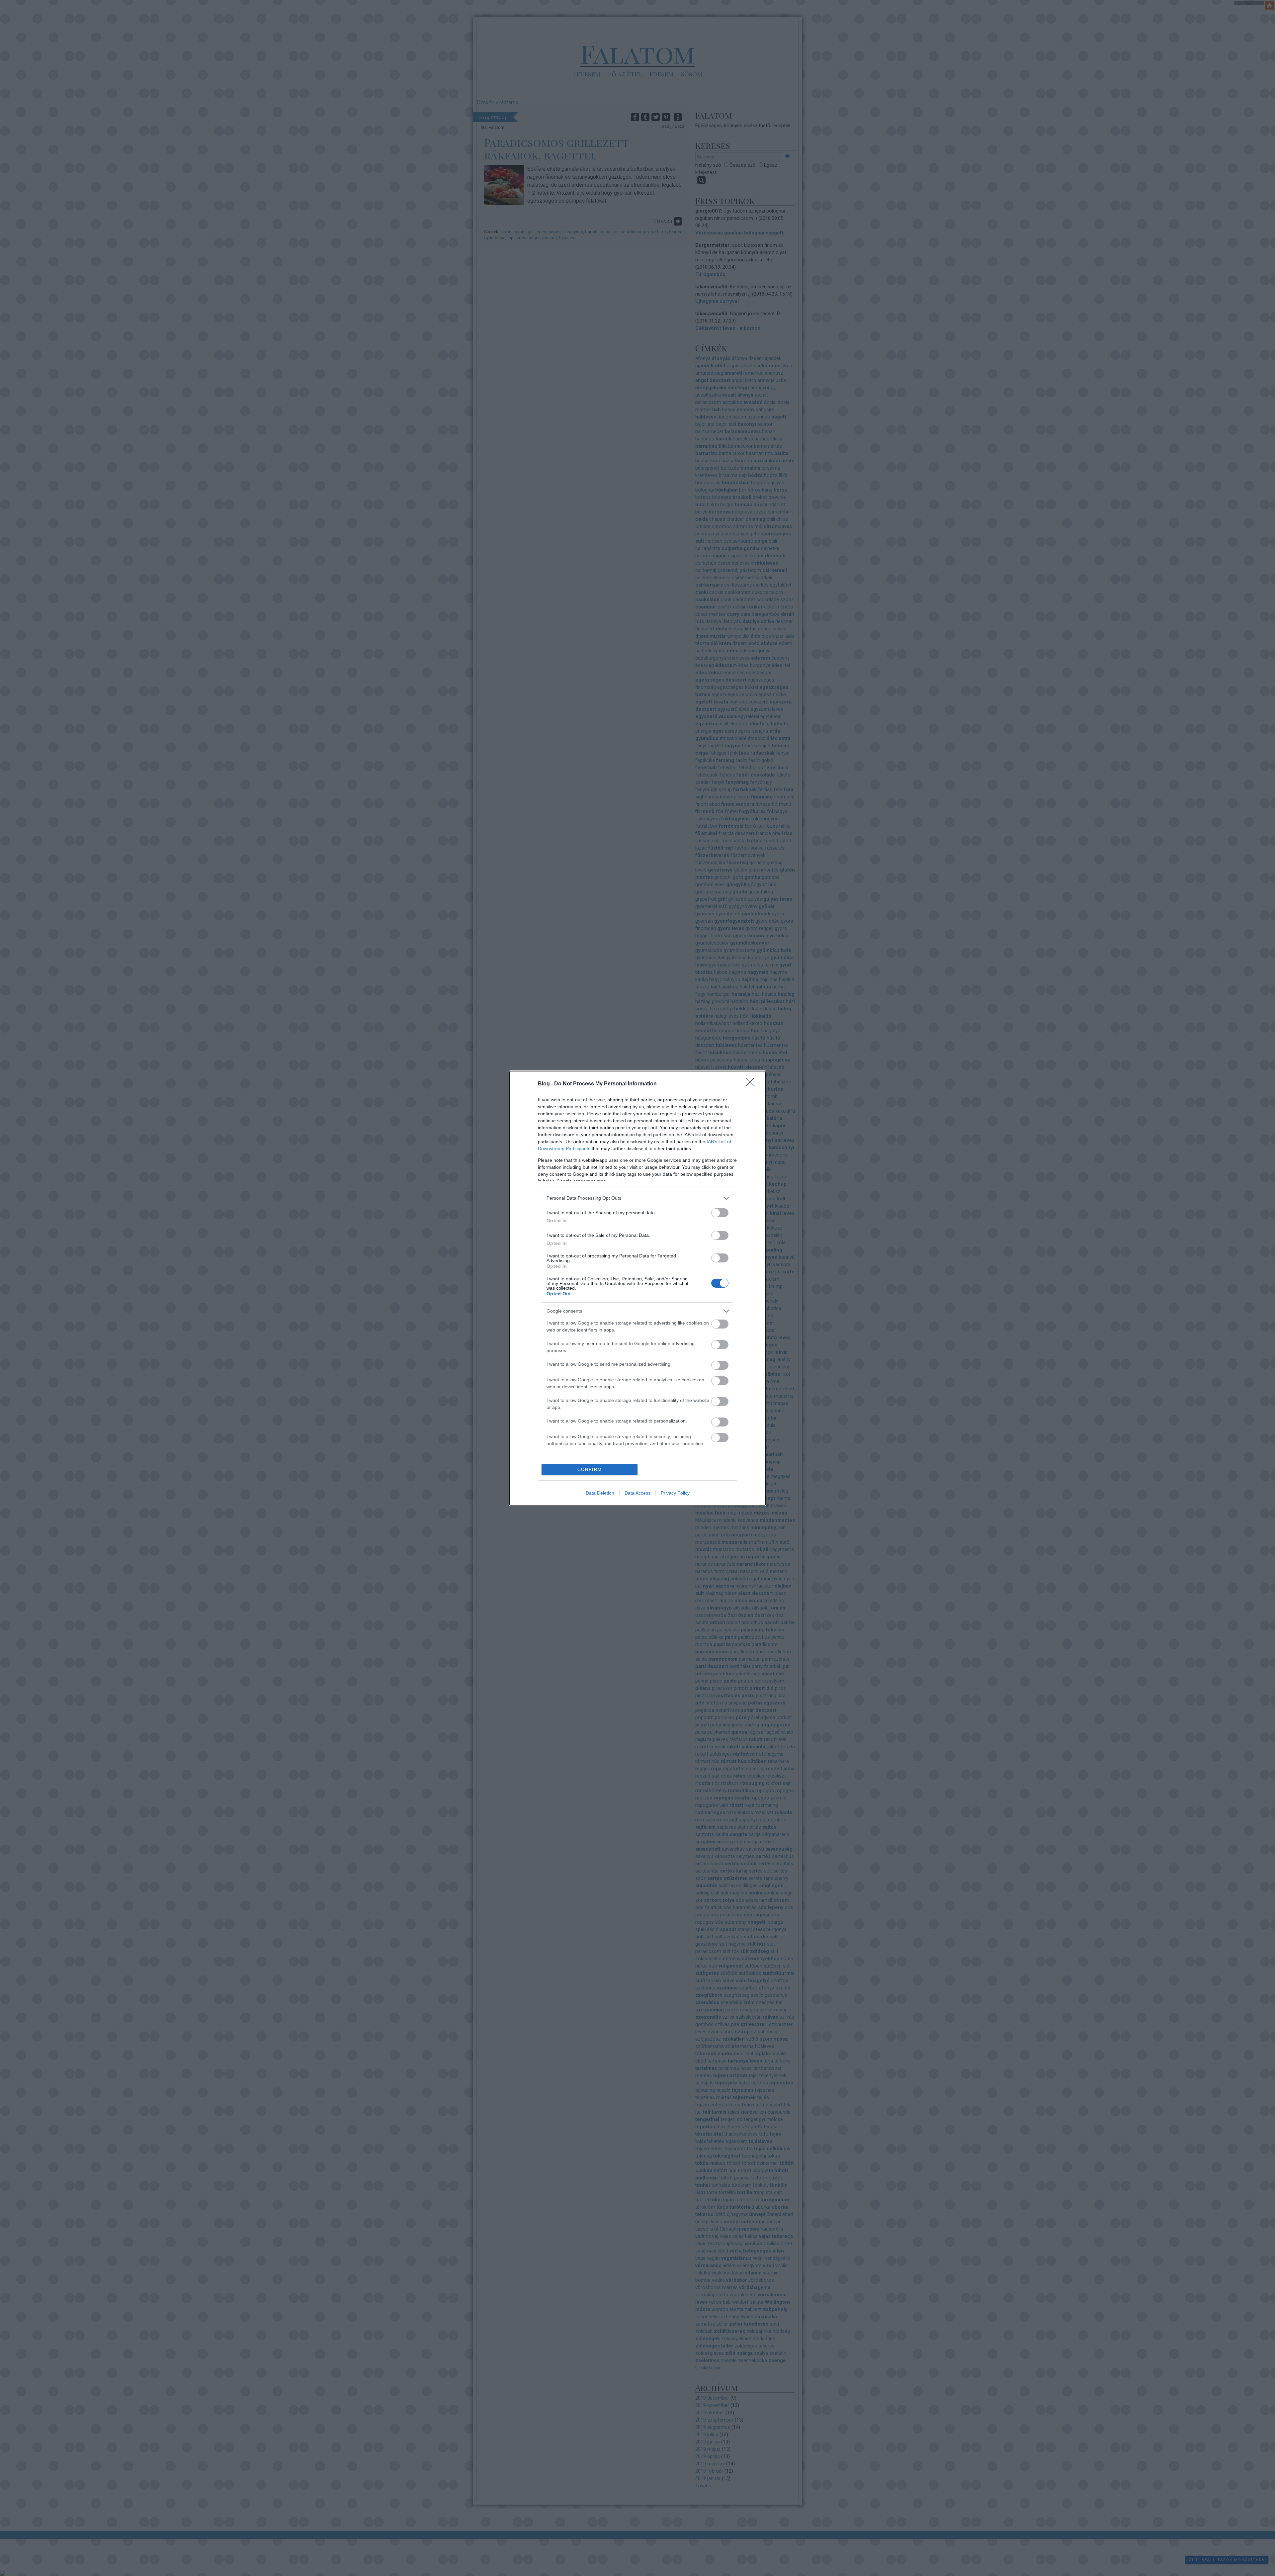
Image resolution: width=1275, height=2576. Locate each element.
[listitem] (637, 1198)
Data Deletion (600, 1493)
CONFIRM (590, 1470)
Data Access (637, 1493)
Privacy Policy (675, 1493)
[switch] (720, 1213)
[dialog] (637, 1288)
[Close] (752, 1084)
